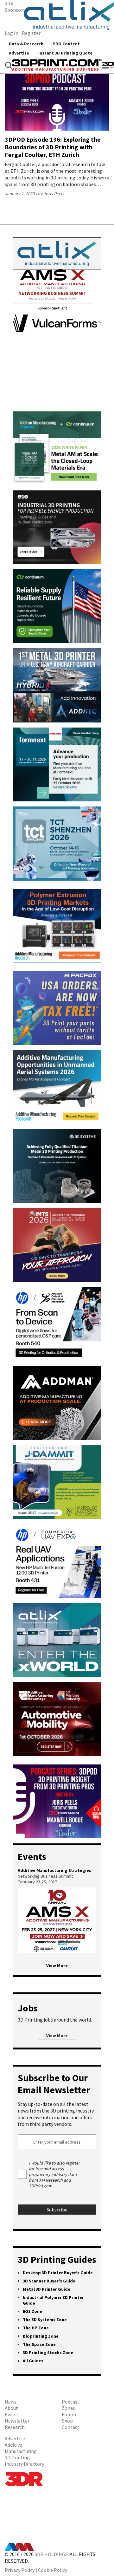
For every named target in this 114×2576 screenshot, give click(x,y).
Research (15, 2427)
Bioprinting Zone (41, 2336)
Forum (69, 2414)
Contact (71, 2427)
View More (57, 1965)
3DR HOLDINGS (51, 2554)
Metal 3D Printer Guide (47, 2289)
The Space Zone (39, 2344)
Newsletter (17, 2421)
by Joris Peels (51, 194)
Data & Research (26, 44)
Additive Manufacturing (21, 2448)
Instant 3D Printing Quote (65, 53)
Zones (68, 2408)
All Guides (33, 2361)
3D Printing (17, 2457)
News (11, 2402)
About (11, 2408)
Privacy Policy (20, 2570)
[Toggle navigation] (9, 65)
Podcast (71, 2402)
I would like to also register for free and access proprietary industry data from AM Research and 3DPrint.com (54, 2174)
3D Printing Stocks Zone (48, 2353)
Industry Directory (24, 2464)
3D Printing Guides (57, 2259)
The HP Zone (36, 2328)
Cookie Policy (53, 2570)
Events (12, 2414)
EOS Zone (32, 2311)
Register (31, 33)
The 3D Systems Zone (45, 2320)
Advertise (19, 53)
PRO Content (66, 44)
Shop (67, 2421)
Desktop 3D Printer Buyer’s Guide (58, 2273)
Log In (12, 33)
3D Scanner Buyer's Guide (49, 2281)
